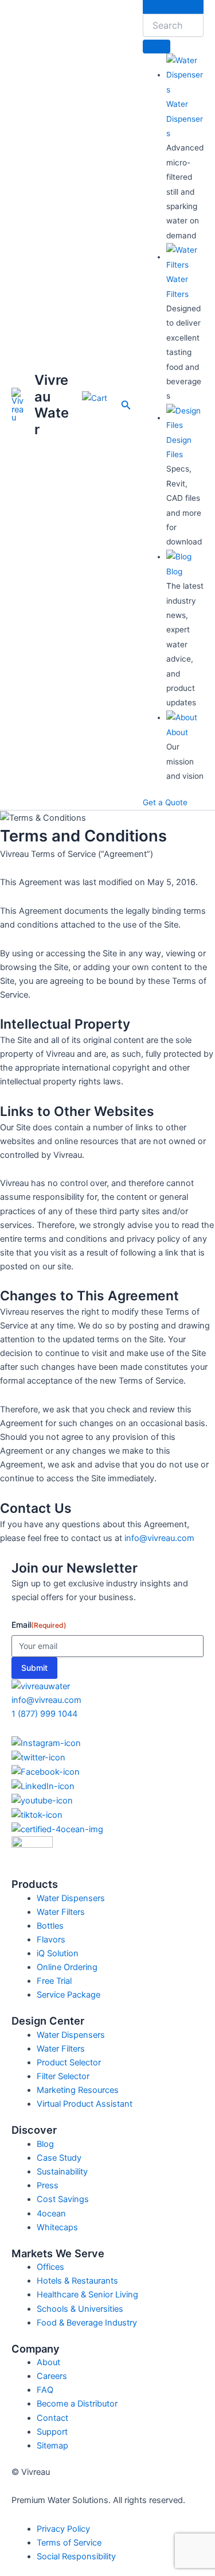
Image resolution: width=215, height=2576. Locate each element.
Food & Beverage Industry (87, 2323)
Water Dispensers (185, 119)
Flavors (51, 1940)
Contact (52, 2418)
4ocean (51, 2214)
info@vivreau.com (159, 1538)
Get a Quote (165, 802)
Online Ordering (67, 1967)
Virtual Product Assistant (85, 2104)
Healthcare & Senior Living (87, 2295)
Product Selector (69, 2063)
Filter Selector (63, 2076)
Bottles (50, 1926)
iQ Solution (58, 1953)
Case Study (59, 2158)
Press (48, 2185)
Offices (50, 2267)
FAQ (45, 2390)
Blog (174, 571)
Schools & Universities (80, 2309)
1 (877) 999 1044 (44, 1714)
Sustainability (62, 2172)
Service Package (69, 1995)
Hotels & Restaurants (77, 2281)
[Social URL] (107, 1743)
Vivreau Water (52, 404)
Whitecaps (57, 2227)
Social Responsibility (76, 2556)
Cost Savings (63, 2199)
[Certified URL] (107, 1829)
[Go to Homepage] (41, 1686)
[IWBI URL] (107, 1857)
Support (52, 2432)
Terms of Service (69, 2543)
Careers (52, 2376)
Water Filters (61, 1912)
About (177, 732)
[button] (126, 405)
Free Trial (54, 1981)
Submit (34, 1668)
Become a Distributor (77, 2404)
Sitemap (52, 2446)
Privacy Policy (63, 2529)
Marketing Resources (78, 2090)
